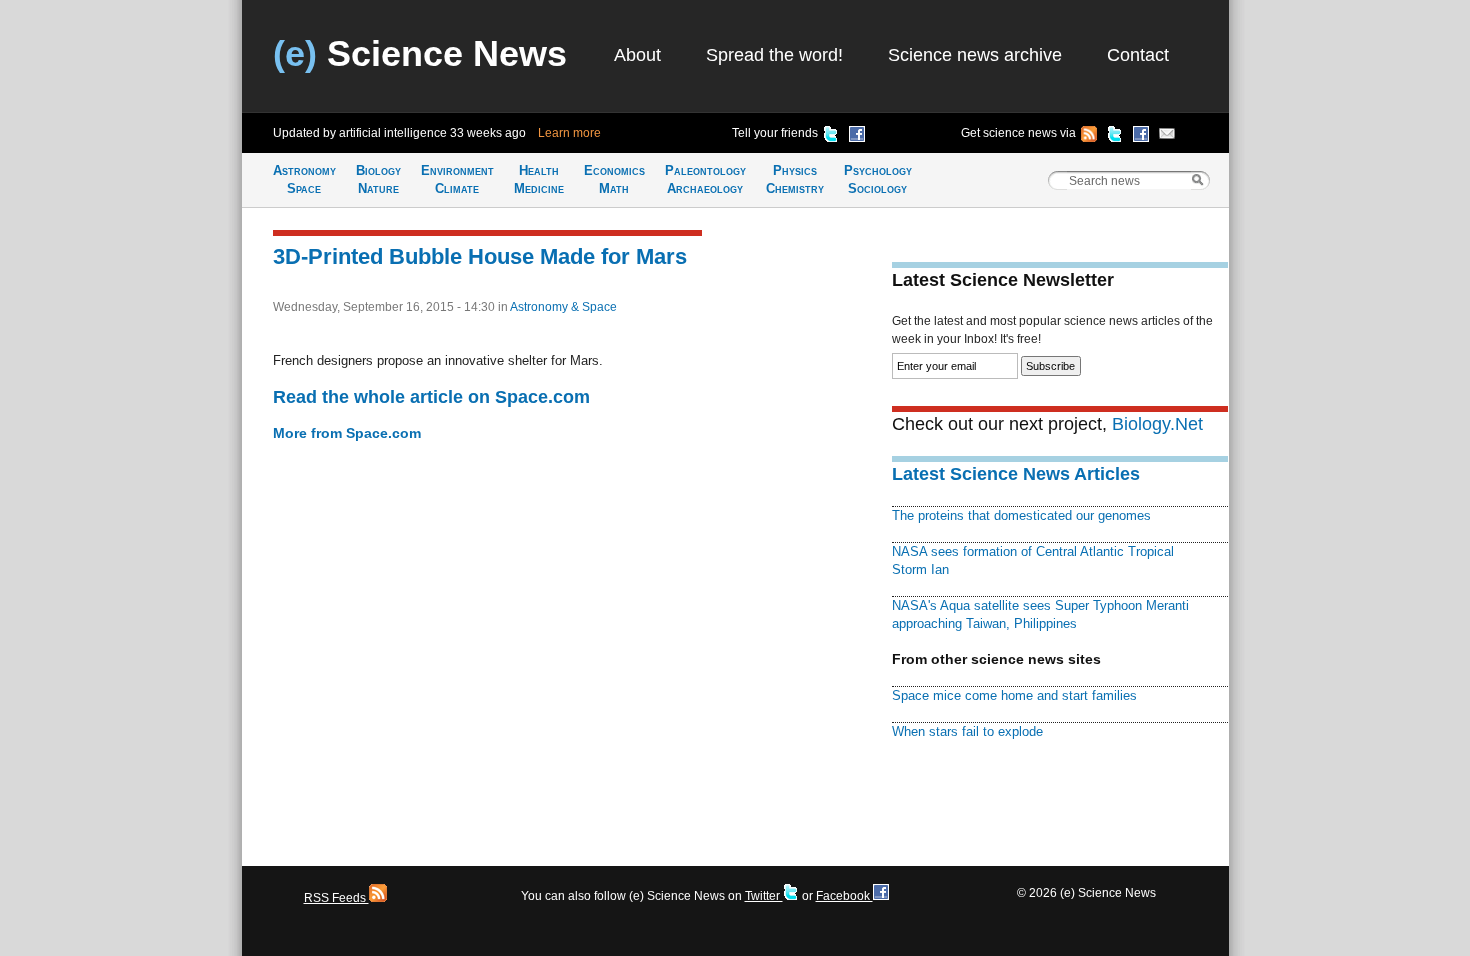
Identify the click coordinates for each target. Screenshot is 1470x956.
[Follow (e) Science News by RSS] (1089, 137)
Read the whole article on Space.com (431, 397)
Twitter (764, 896)
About (637, 55)
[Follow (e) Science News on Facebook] (1141, 137)
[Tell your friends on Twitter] (831, 137)
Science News (420, 53)
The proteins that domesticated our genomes (1021, 515)
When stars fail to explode (967, 731)
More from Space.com (347, 433)
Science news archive (975, 55)
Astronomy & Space (563, 307)
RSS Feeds (336, 898)
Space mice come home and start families (1014, 695)
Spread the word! (774, 55)
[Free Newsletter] (1167, 137)
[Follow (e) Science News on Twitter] (1115, 137)
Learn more (569, 133)
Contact (1138, 55)
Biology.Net (1157, 424)
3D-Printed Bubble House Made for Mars (480, 256)
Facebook (844, 896)
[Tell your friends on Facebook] (857, 137)
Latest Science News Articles (1016, 474)
